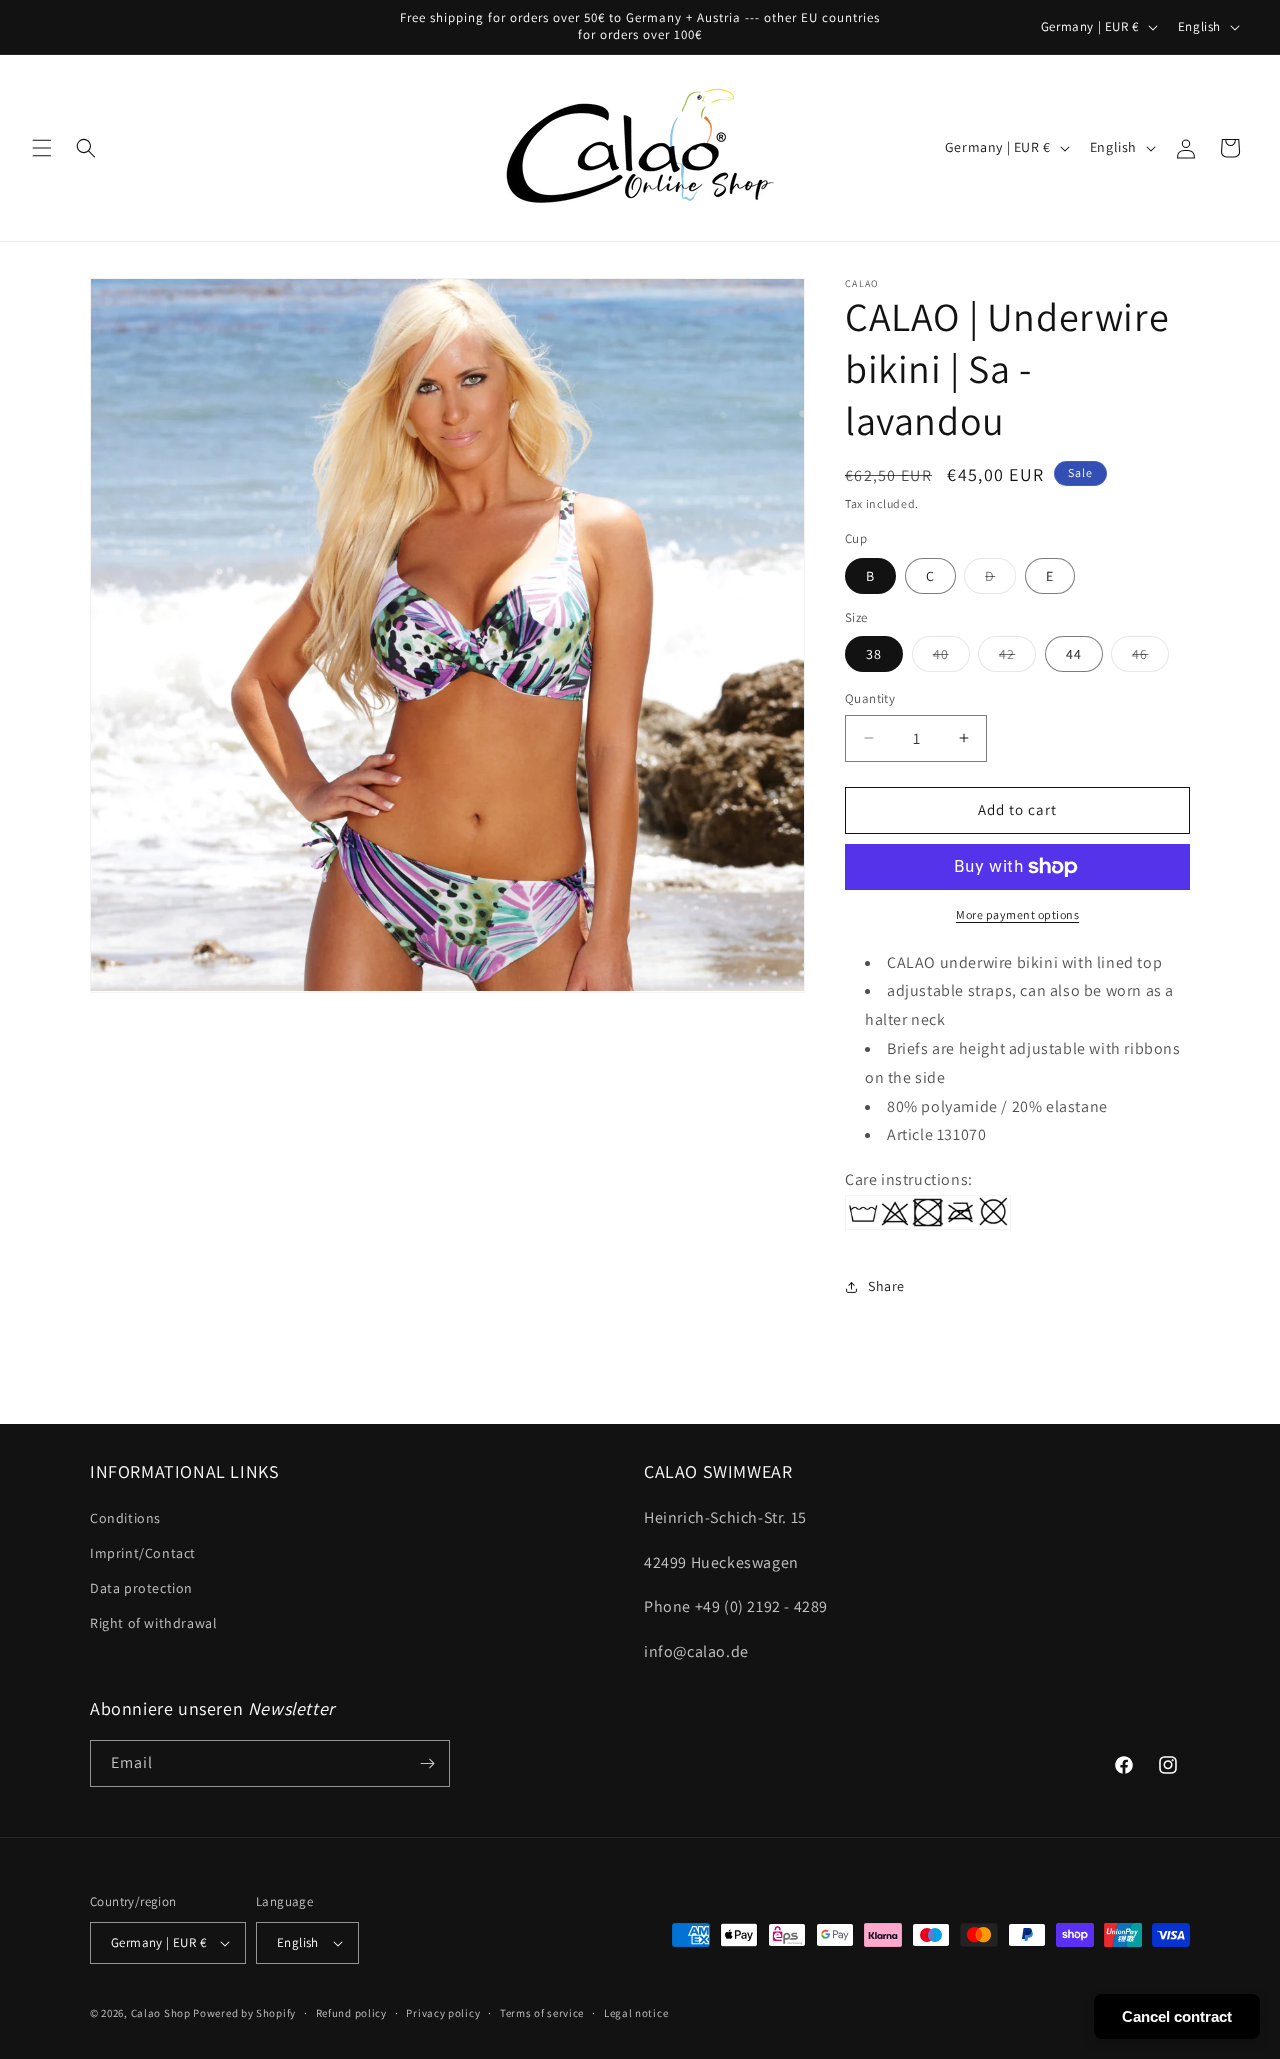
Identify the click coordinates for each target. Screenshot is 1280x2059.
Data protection (141, 1588)
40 (951, 658)
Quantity (870, 698)
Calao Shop (161, 2013)
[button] (42, 148)
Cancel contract (1177, 2016)
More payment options (1017, 914)
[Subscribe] (427, 1763)
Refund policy (351, 2012)
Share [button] (886, 1286)
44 (1074, 654)
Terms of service (542, 2012)
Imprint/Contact (143, 1553)
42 (1017, 658)
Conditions (125, 1518)
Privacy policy (443, 2012)
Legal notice (636, 2012)
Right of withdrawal (153, 1623)
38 (874, 654)
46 (1150, 658)
